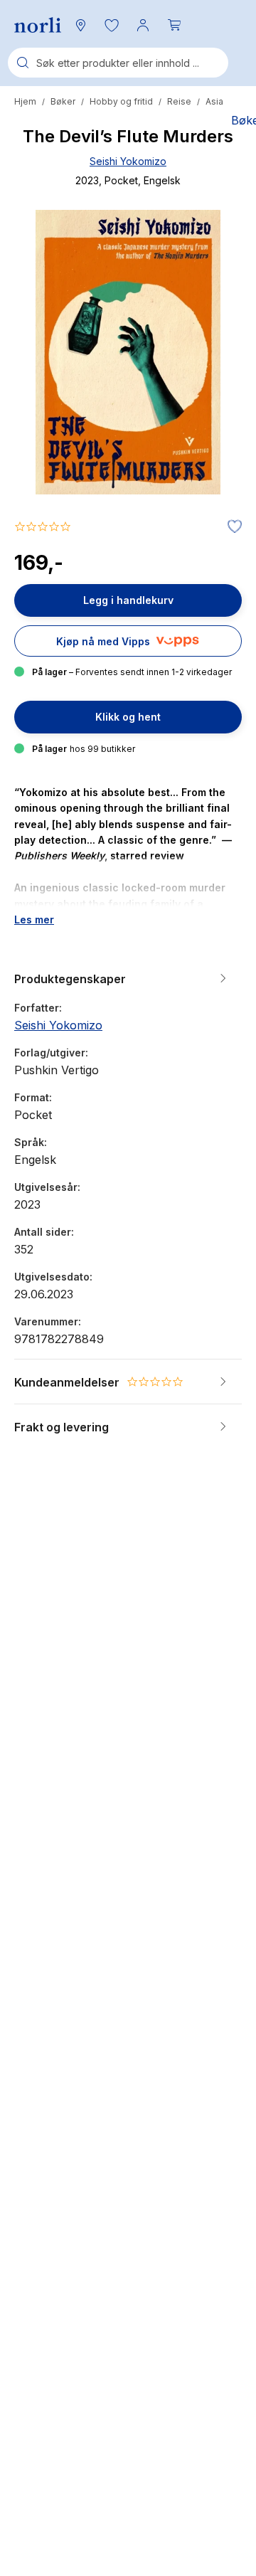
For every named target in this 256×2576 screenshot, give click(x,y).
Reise (179, 101)
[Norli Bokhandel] (38, 25)
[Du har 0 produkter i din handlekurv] (174, 25)
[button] (112, 25)
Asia (214, 101)
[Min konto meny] (143, 25)
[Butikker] (80, 25)
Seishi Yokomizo (128, 161)
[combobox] (118, 63)
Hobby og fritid (121, 101)
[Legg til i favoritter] (231, 527)
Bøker (63, 101)
